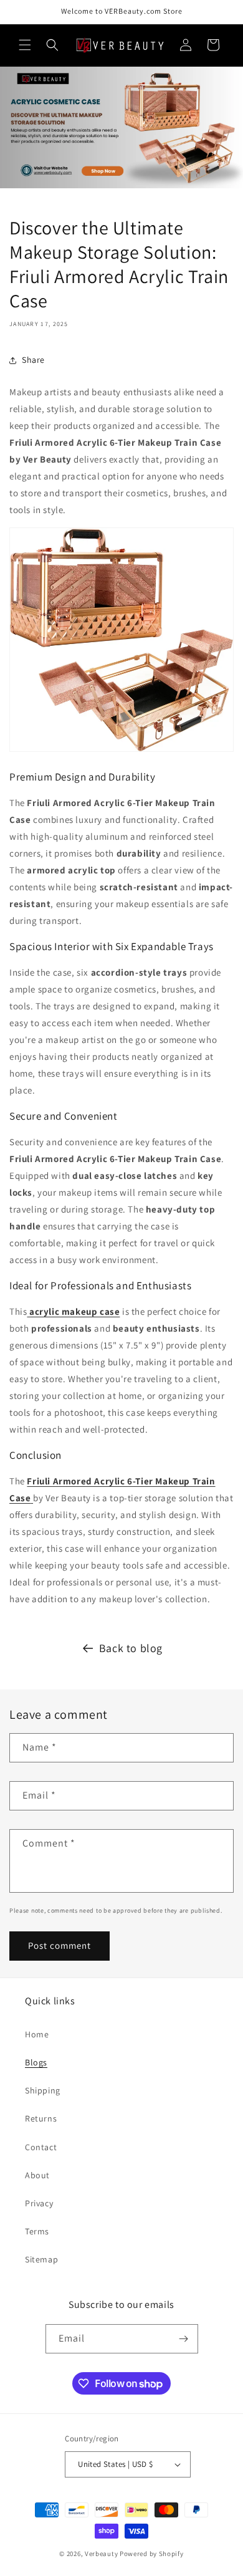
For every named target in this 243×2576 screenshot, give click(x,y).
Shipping (43, 2090)
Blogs (36, 2062)
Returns (41, 2118)
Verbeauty (101, 2554)
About (37, 2175)
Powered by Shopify (152, 2554)
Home (37, 2034)
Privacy (39, 2203)
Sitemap (41, 2259)
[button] (25, 45)
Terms (37, 2231)
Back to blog (131, 1648)
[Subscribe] (184, 2339)
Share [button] (33, 360)
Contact (41, 2147)
